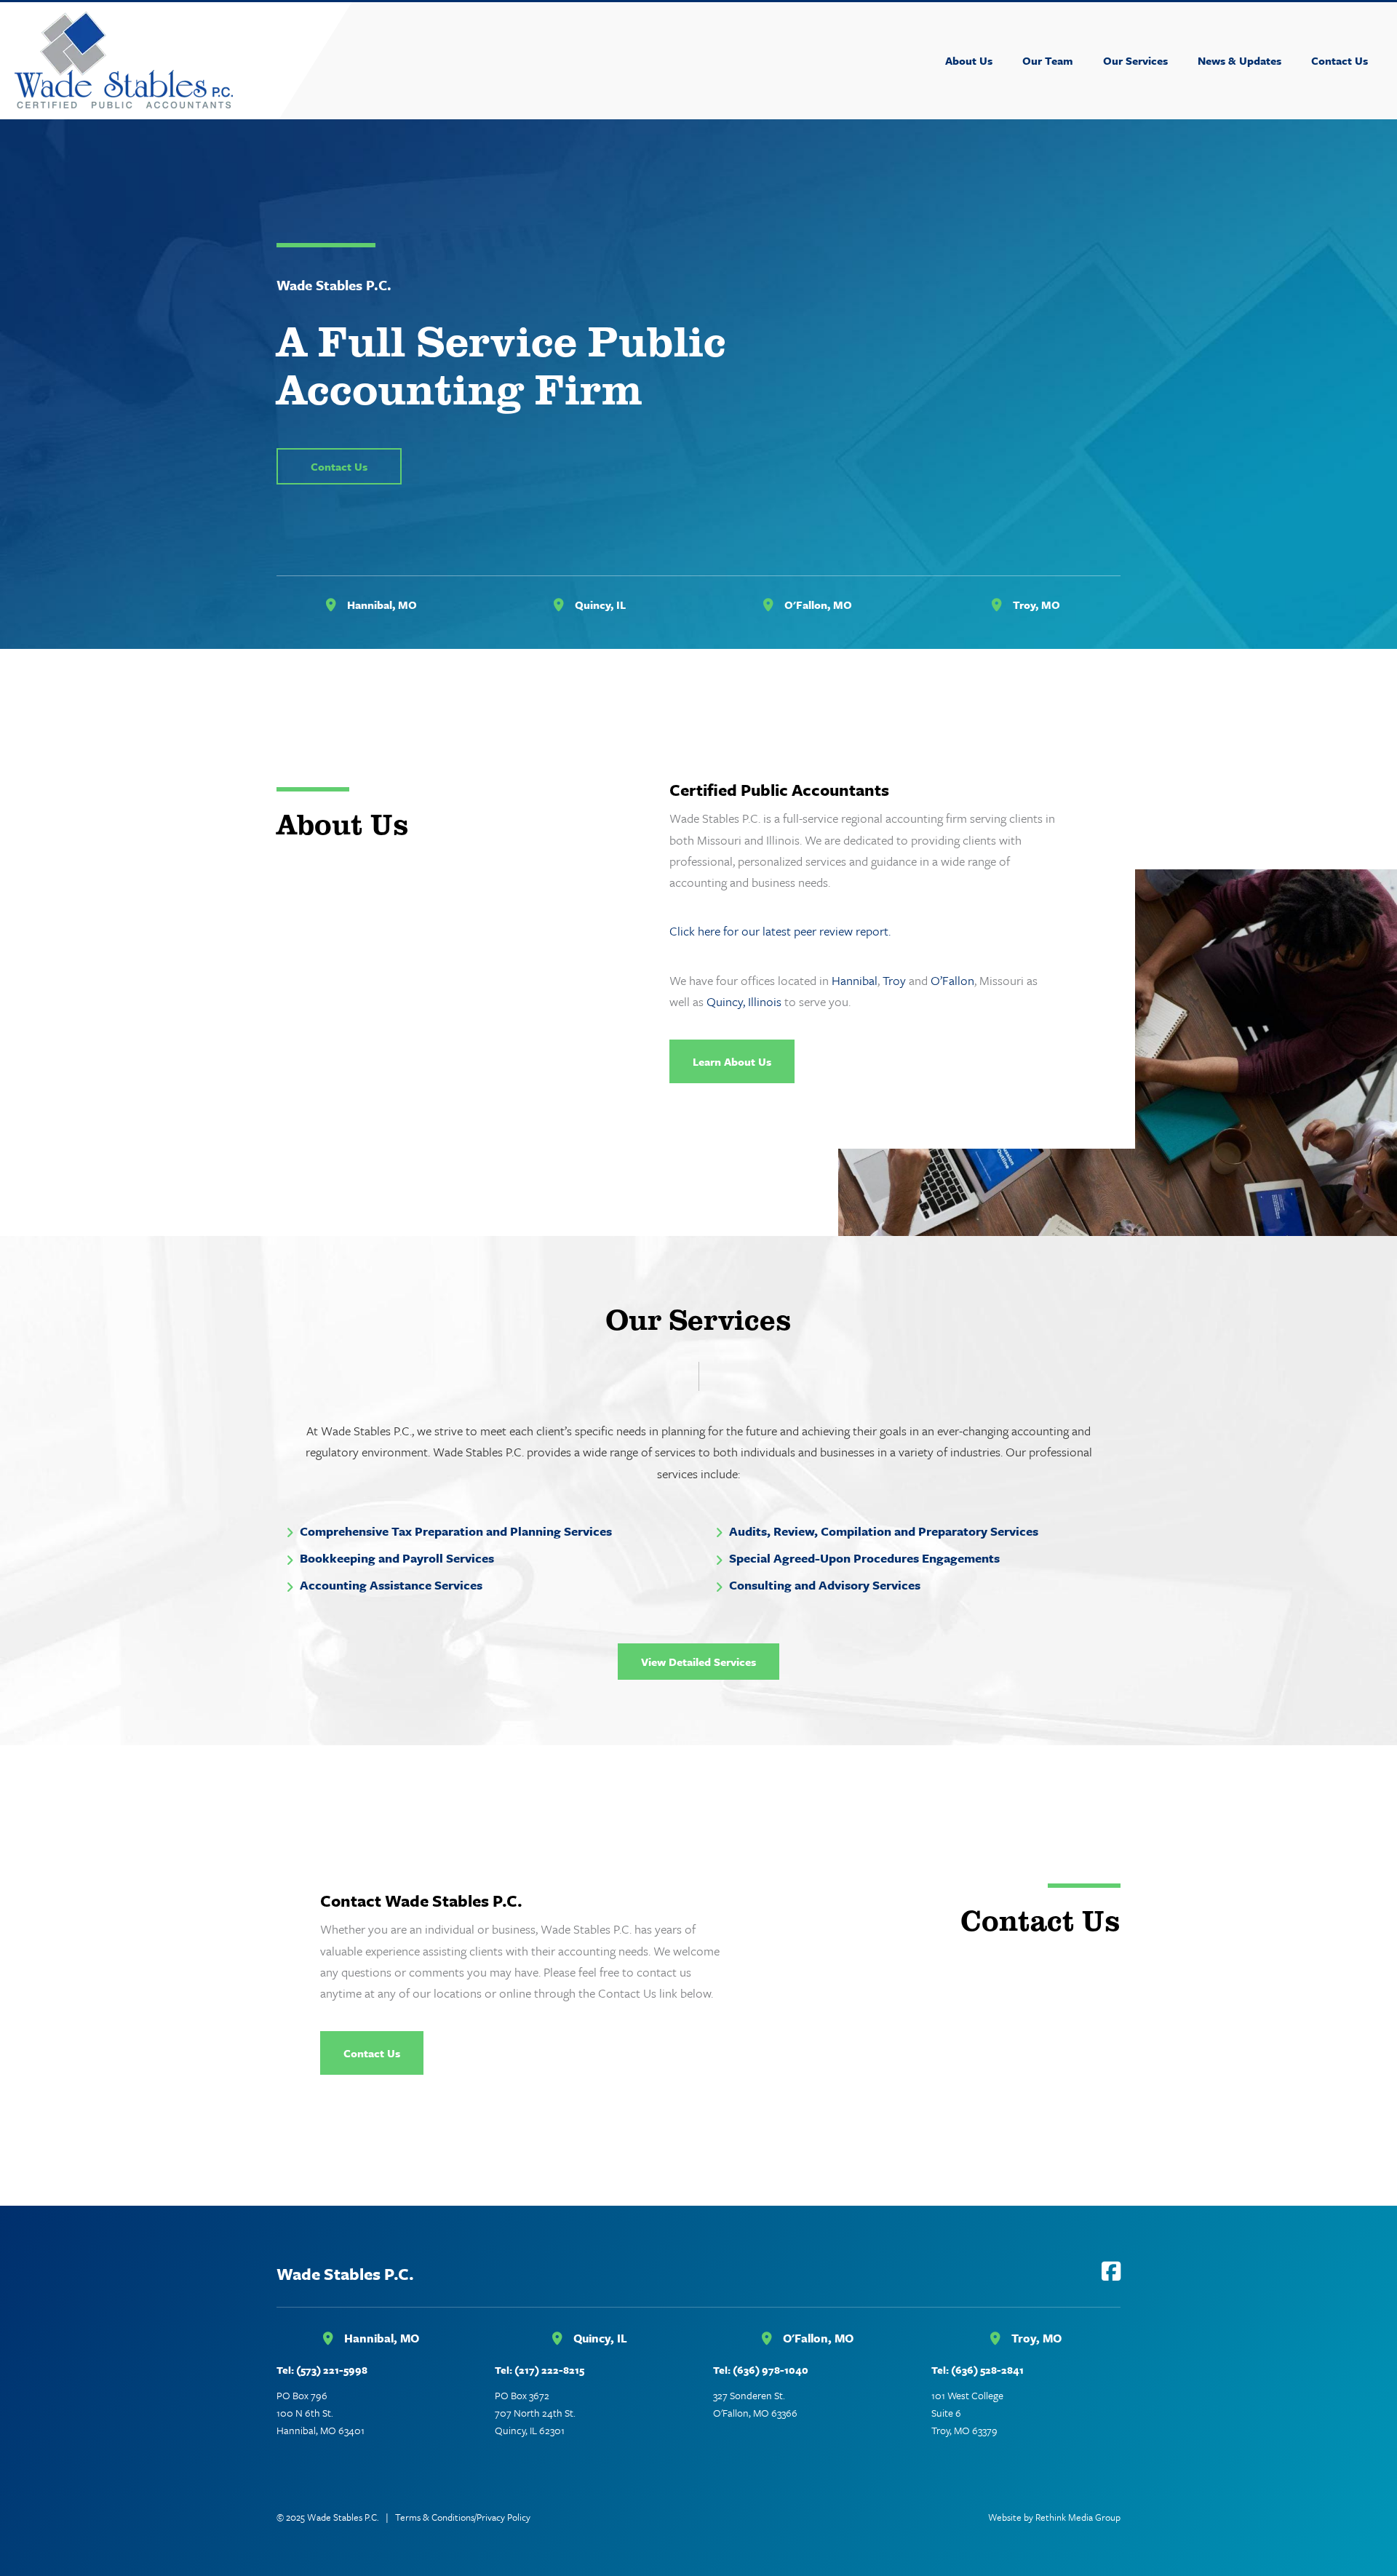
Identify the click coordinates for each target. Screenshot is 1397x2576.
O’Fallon (952, 980)
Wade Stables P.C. (345, 2274)
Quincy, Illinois (744, 1001)
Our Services (1135, 60)
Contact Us (1340, 60)
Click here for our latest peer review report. (780, 931)
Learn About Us (732, 1061)
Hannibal (855, 980)
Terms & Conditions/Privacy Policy (463, 2517)
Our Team (1048, 60)
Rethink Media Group (1078, 2517)
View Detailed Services (698, 1662)
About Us (969, 60)
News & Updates (1239, 60)
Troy (894, 980)
